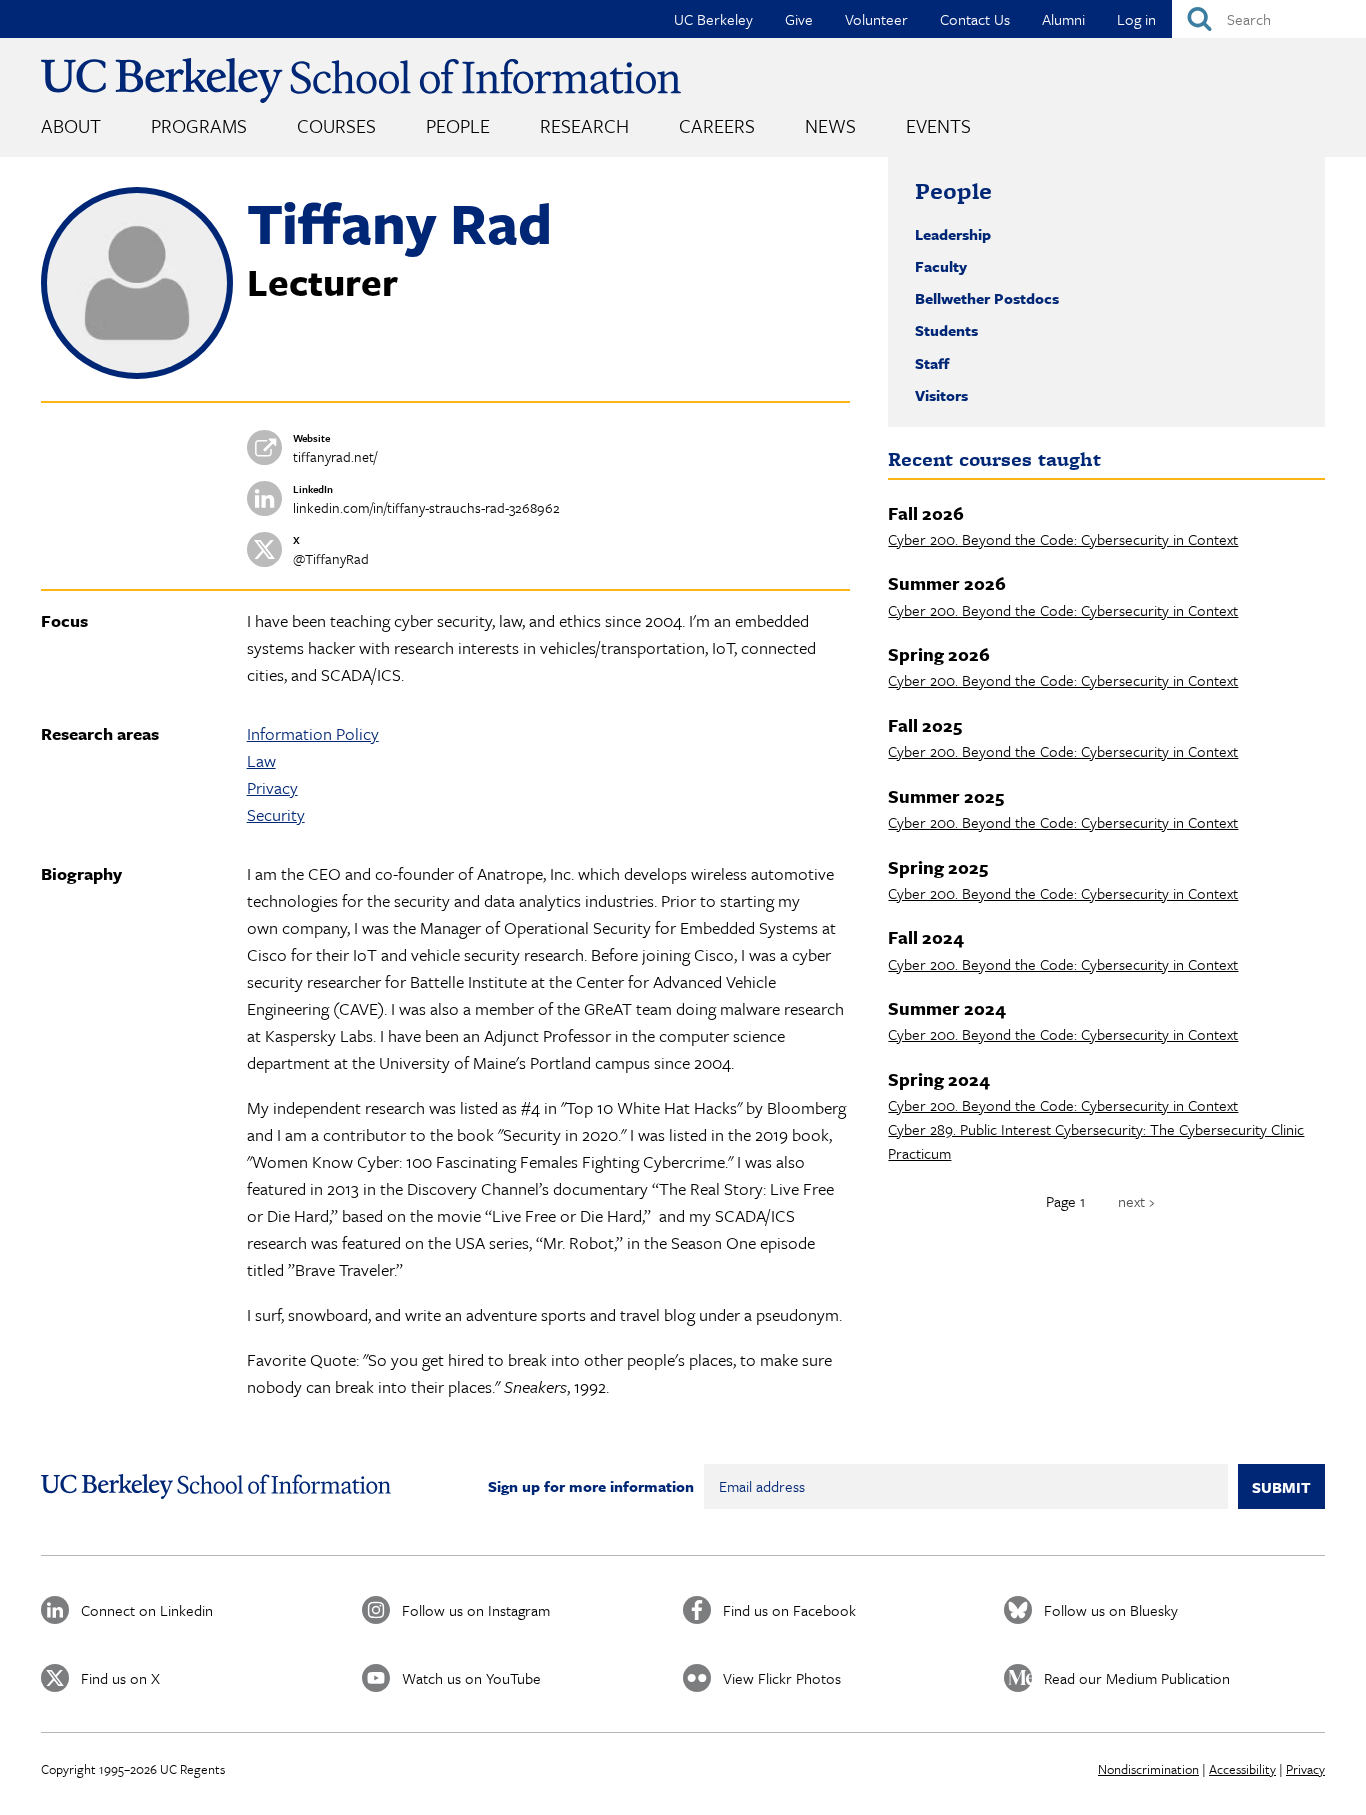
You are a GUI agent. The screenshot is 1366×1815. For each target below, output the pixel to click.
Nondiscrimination (1148, 1769)
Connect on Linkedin (147, 1610)
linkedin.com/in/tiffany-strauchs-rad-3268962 (426, 507)
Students (946, 330)
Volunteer (876, 19)
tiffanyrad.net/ (335, 456)
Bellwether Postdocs (987, 298)
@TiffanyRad (331, 558)
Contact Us (975, 19)
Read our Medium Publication (1137, 1678)
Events (938, 125)
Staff (932, 363)
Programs (199, 125)
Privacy (272, 787)
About (71, 125)
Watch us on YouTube (471, 1678)
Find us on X (120, 1678)
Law (261, 760)
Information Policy (313, 733)
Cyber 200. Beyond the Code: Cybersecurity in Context (1063, 539)
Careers (717, 125)
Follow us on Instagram (476, 1610)
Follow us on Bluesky (1111, 1610)
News (830, 125)
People (458, 125)
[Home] (361, 80)
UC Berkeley (713, 19)
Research (584, 125)
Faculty (941, 266)
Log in (1136, 19)
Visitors (941, 395)
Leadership (953, 234)
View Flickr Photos (782, 1678)
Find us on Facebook (789, 1610)
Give (799, 19)
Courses (336, 125)
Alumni (1063, 19)
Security (276, 814)
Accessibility (1242, 1769)
